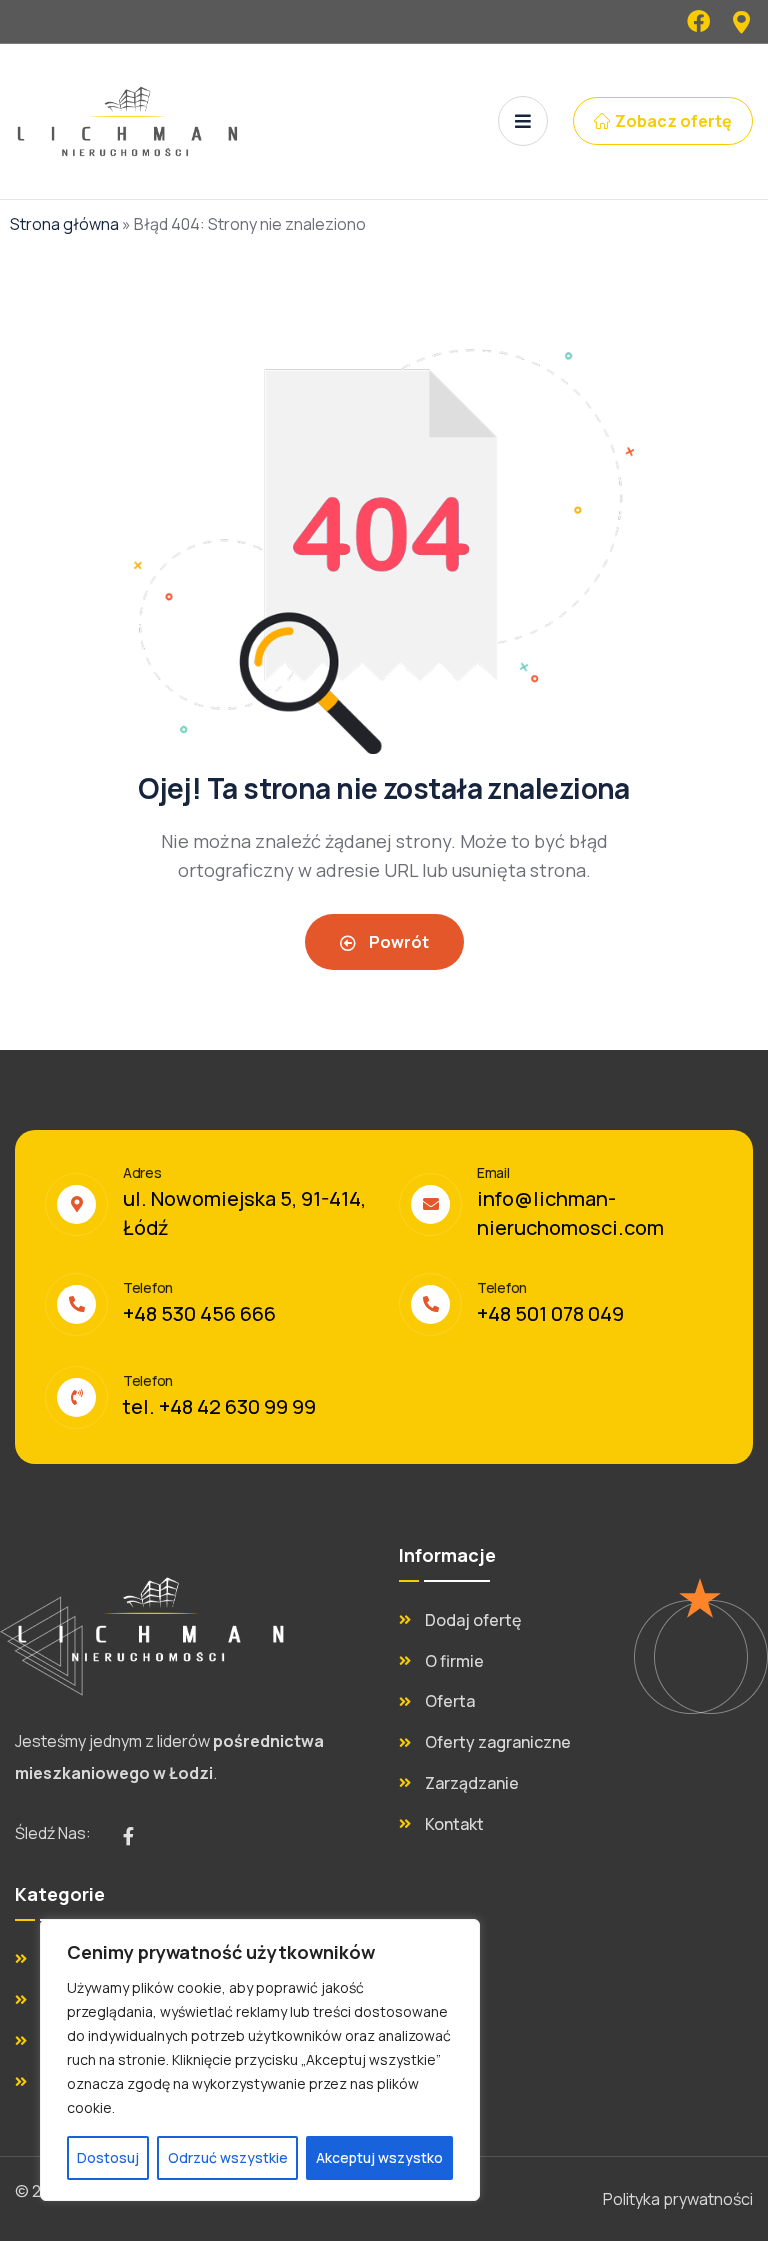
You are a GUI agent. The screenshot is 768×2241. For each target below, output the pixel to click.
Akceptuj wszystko (379, 2157)
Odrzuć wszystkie (228, 2157)
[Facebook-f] (128, 1836)
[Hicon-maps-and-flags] (741, 21)
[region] (260, 2060)
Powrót (397, 942)
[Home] (151, 1619)
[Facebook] (698, 21)
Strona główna (64, 224)
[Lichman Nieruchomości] (127, 121)
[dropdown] (523, 121)
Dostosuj (108, 2157)
